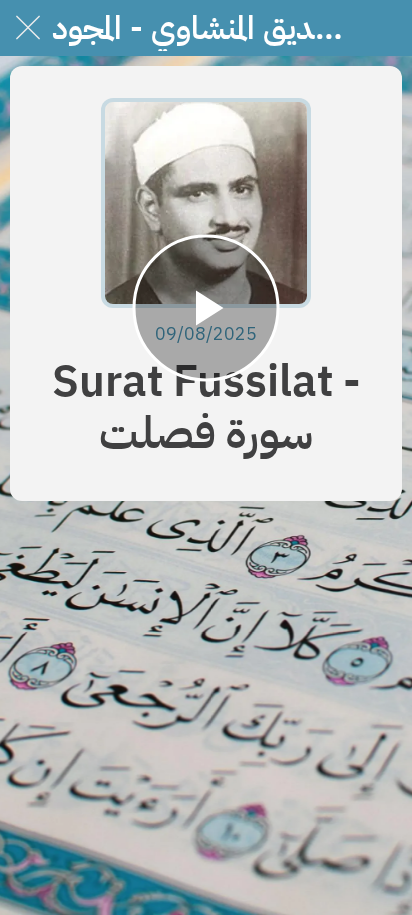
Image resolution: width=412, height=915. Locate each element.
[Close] (28, 28)
